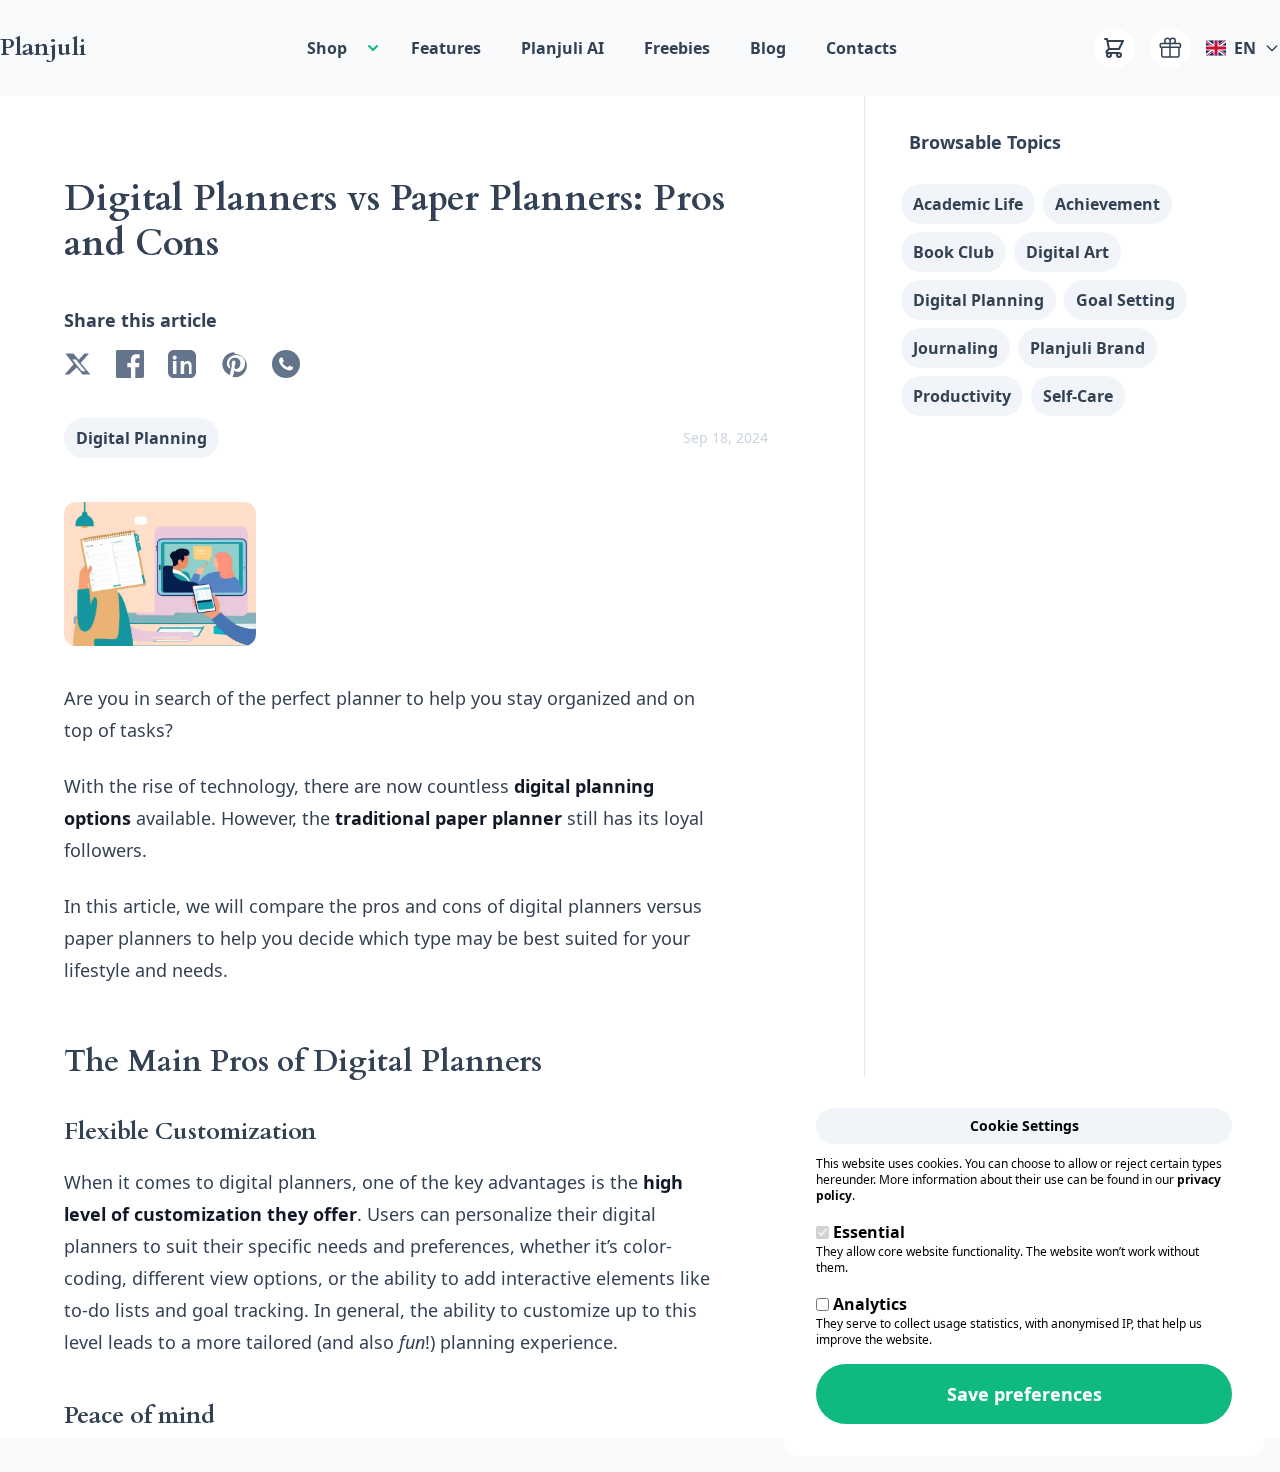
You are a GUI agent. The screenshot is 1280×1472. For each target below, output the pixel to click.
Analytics (870, 1304)
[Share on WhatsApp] (286, 364)
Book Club (953, 252)
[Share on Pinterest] (234, 364)
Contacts (861, 48)
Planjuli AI (562, 48)
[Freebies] (1170, 48)
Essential (869, 1232)
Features (446, 48)
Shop (327, 48)
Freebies (677, 48)
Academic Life (968, 204)
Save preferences (1024, 1394)
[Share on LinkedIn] (182, 364)
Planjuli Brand (1087, 348)
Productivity (962, 396)
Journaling (955, 348)
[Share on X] (78, 364)
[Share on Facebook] (130, 364)
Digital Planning (141, 438)
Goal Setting (1125, 300)
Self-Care (1078, 396)
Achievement (1107, 204)
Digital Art (1067, 252)
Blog (768, 48)
